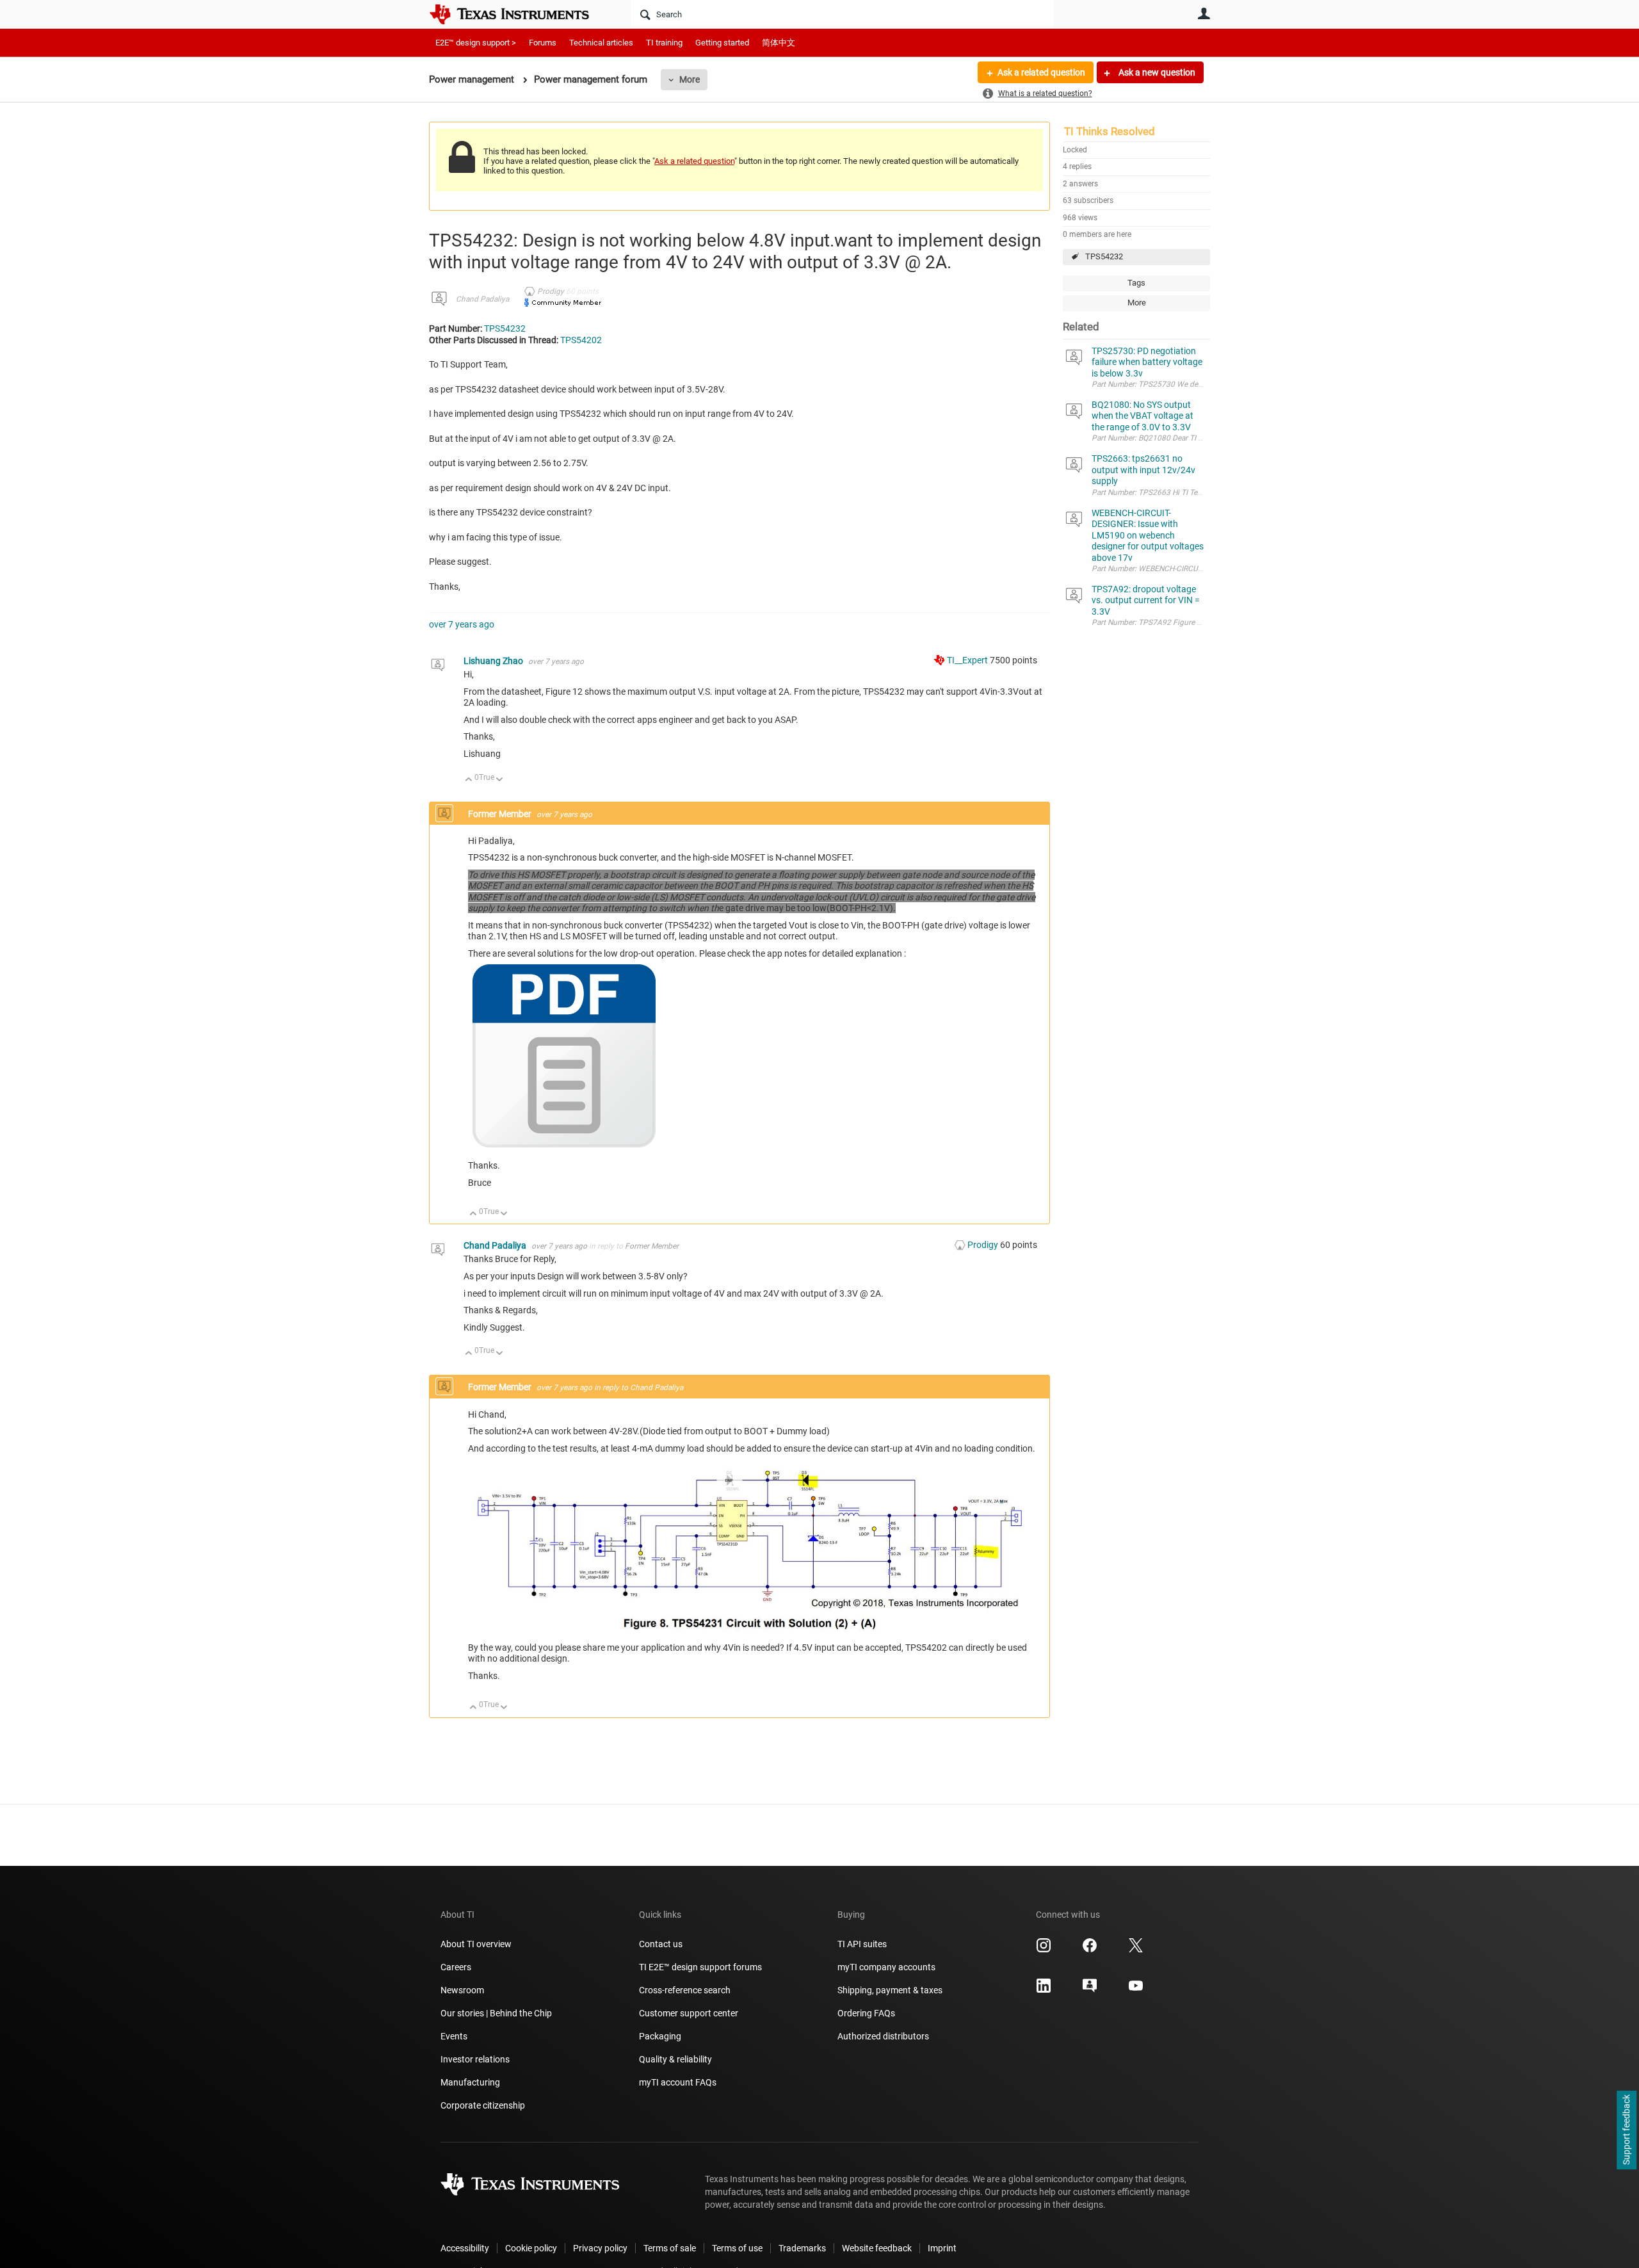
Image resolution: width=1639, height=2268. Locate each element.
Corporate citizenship (483, 2105)
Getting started (722, 43)
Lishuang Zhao (494, 661)
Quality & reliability (675, 2059)
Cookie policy (531, 2248)
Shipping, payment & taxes (890, 1990)
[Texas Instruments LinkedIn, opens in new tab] (1044, 1990)
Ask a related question (1041, 72)
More (690, 79)
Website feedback (877, 2248)
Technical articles (601, 43)
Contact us (661, 1944)
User (1204, 13)
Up (469, 780)
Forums (543, 43)
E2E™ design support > (476, 43)
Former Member (652, 1246)
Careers (456, 1967)
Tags (1136, 283)
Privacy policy (600, 2248)
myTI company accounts (886, 1967)
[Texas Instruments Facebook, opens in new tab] (1090, 1950)
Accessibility (465, 2248)
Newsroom (462, 1990)
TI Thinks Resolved (1110, 131)
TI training (664, 43)
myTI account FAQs (678, 2082)
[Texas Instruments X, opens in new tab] (1136, 1950)
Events (454, 2036)
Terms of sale (670, 2248)
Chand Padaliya (482, 299)
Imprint (942, 2248)
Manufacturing (470, 2082)
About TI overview (476, 1944)
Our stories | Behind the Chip (496, 2013)
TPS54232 (1104, 256)
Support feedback (1626, 2130)
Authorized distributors (883, 2036)
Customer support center (689, 2013)
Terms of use (737, 2248)
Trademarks (802, 2248)
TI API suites (862, 1944)
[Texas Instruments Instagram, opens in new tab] (1044, 1950)
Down (500, 780)
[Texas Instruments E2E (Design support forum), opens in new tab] (1090, 1990)
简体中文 (779, 43)
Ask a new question (1156, 72)
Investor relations (475, 2059)
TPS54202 (581, 340)
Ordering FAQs (866, 2013)
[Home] (519, 14)
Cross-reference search (685, 1990)
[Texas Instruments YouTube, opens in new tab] (1136, 1990)
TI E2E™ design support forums (700, 1967)
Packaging (660, 2036)
